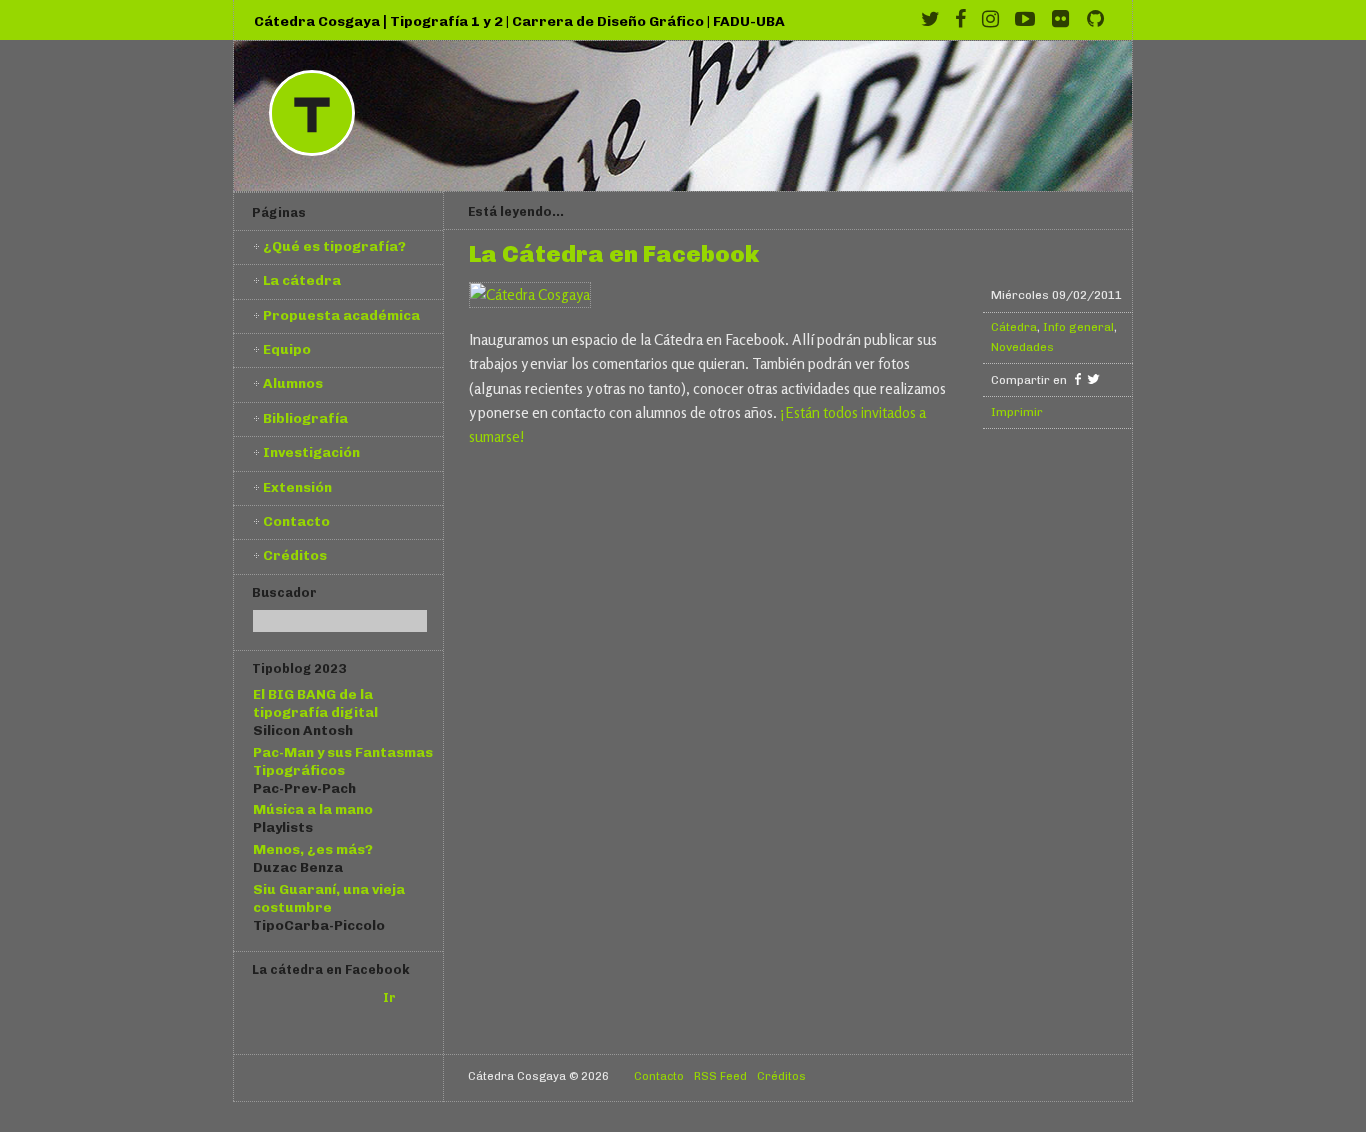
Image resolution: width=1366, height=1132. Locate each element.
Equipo (287, 349)
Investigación (311, 452)
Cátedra (1014, 327)
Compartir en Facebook (1077, 379)
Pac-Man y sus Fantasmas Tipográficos (343, 761)
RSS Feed (720, 1076)
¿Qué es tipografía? (334, 246)
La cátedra (302, 280)
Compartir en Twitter (1093, 379)
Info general (1078, 327)
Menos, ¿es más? (313, 849)
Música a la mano (313, 809)
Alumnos (293, 383)
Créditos (295, 555)
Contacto (296, 521)
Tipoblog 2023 (299, 668)
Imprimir (1017, 412)
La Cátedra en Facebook (614, 255)
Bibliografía (305, 418)
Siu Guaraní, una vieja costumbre (329, 898)
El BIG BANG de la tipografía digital (315, 703)
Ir (389, 997)
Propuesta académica (341, 315)
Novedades (1022, 347)
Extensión (297, 487)
